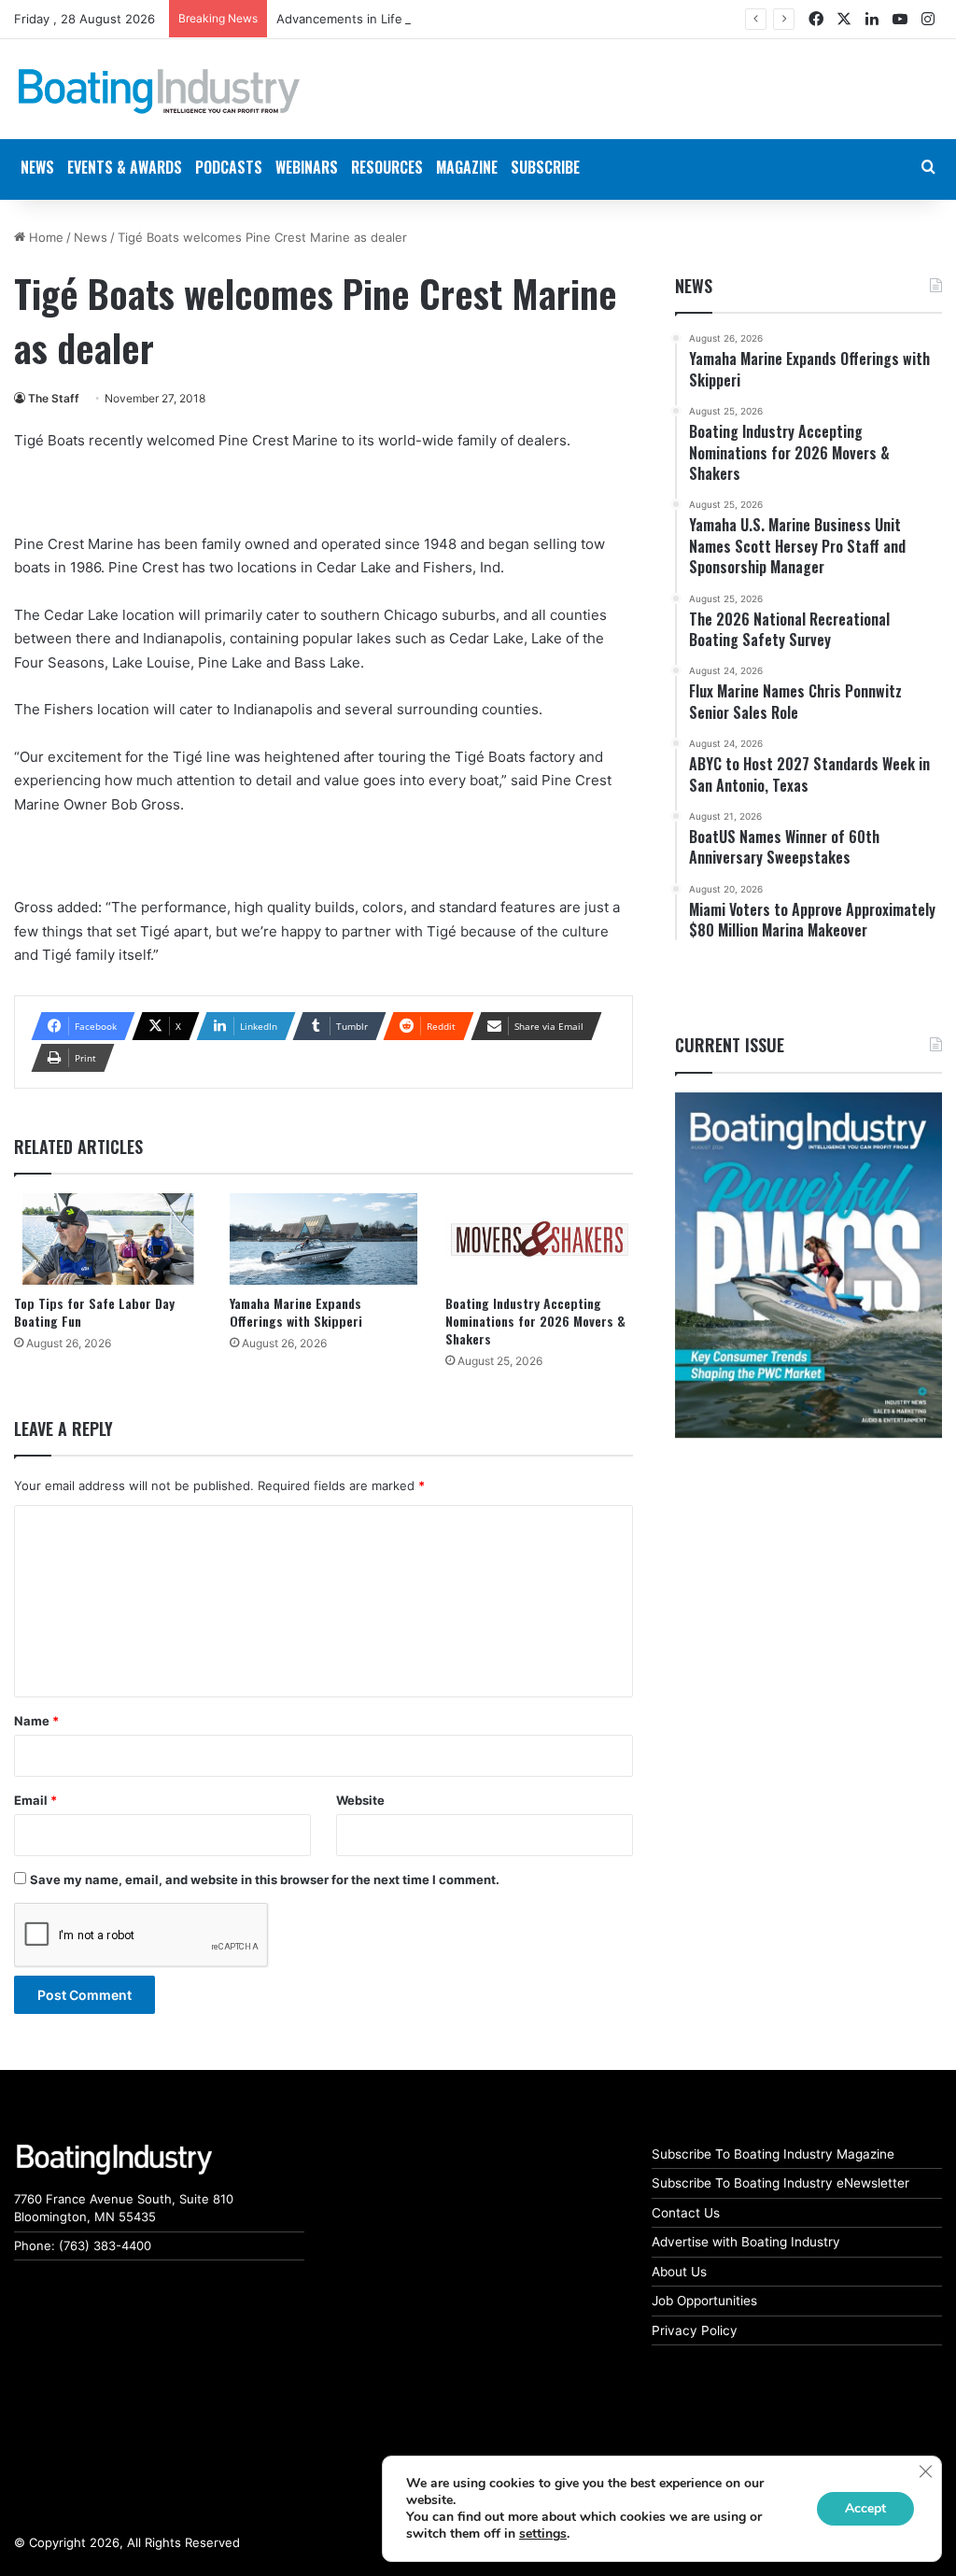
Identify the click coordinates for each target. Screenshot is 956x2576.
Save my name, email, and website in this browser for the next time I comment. (265, 1879)
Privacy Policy (695, 2330)
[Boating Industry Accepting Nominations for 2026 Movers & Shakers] (539, 1239)
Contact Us (686, 2213)
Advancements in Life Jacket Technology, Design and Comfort (458, 19)
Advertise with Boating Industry (746, 2242)
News (91, 237)
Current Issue (730, 1045)
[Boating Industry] (159, 91)
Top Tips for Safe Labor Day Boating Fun (94, 1312)
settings (543, 2534)
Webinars (307, 167)
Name (36, 1721)
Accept (865, 2508)
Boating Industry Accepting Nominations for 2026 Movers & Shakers (535, 1321)
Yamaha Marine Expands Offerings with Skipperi (296, 1312)
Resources (387, 167)
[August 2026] (808, 1266)
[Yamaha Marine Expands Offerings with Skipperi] (323, 1239)
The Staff (54, 398)
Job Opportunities (704, 2301)
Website (360, 1800)
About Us (679, 2272)
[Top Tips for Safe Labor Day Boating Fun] (108, 1239)
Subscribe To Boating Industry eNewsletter (780, 2183)
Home (44, 237)
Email (35, 1800)
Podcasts (229, 167)
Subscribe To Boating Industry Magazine (773, 2154)
